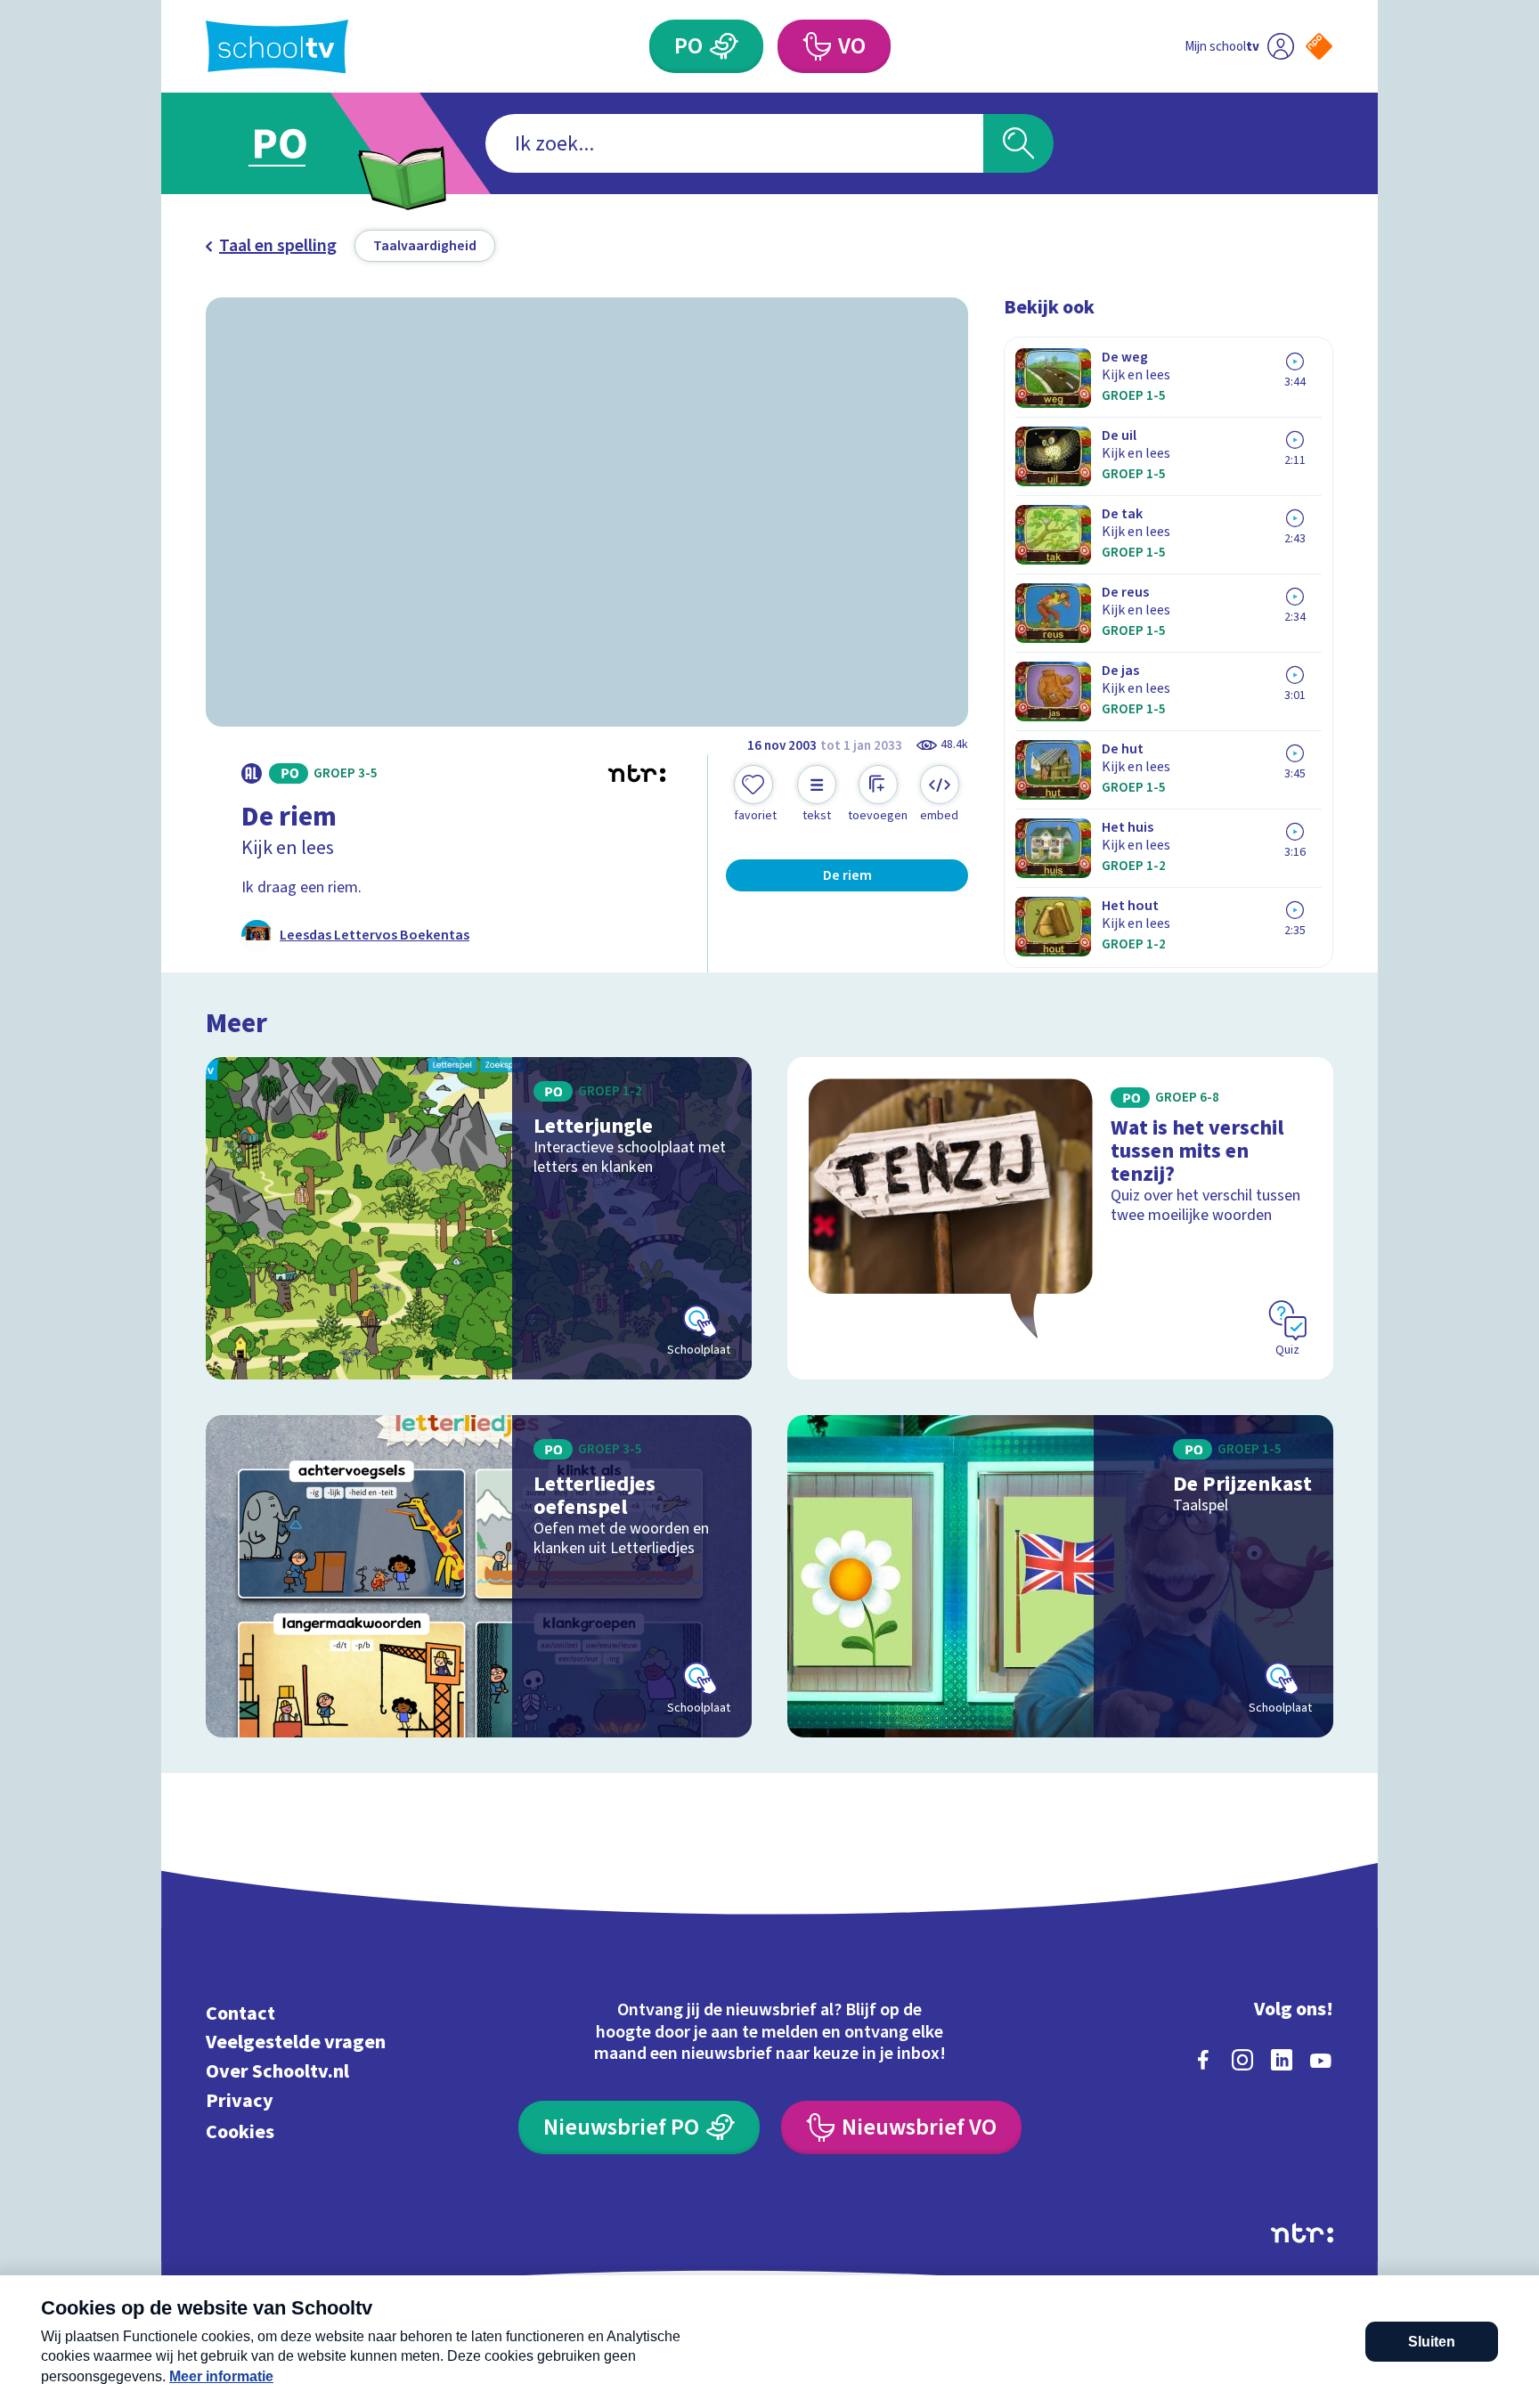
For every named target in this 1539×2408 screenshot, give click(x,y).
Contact (240, 2013)
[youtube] (1321, 2060)
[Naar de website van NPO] (1319, 46)
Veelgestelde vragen (296, 2042)
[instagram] (1242, 2060)
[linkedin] (1282, 2060)
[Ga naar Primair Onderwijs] (295, 143)
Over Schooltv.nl (277, 2072)
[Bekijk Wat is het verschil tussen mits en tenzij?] (1060, 1218)
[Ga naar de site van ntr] (1302, 2233)
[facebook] (1203, 2060)
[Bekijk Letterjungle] (479, 1218)
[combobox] (734, 143)
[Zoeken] (1018, 143)
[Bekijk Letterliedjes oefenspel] (479, 1576)
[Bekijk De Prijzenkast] (1060, 1576)
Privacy (240, 2100)
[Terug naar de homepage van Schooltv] (277, 47)
